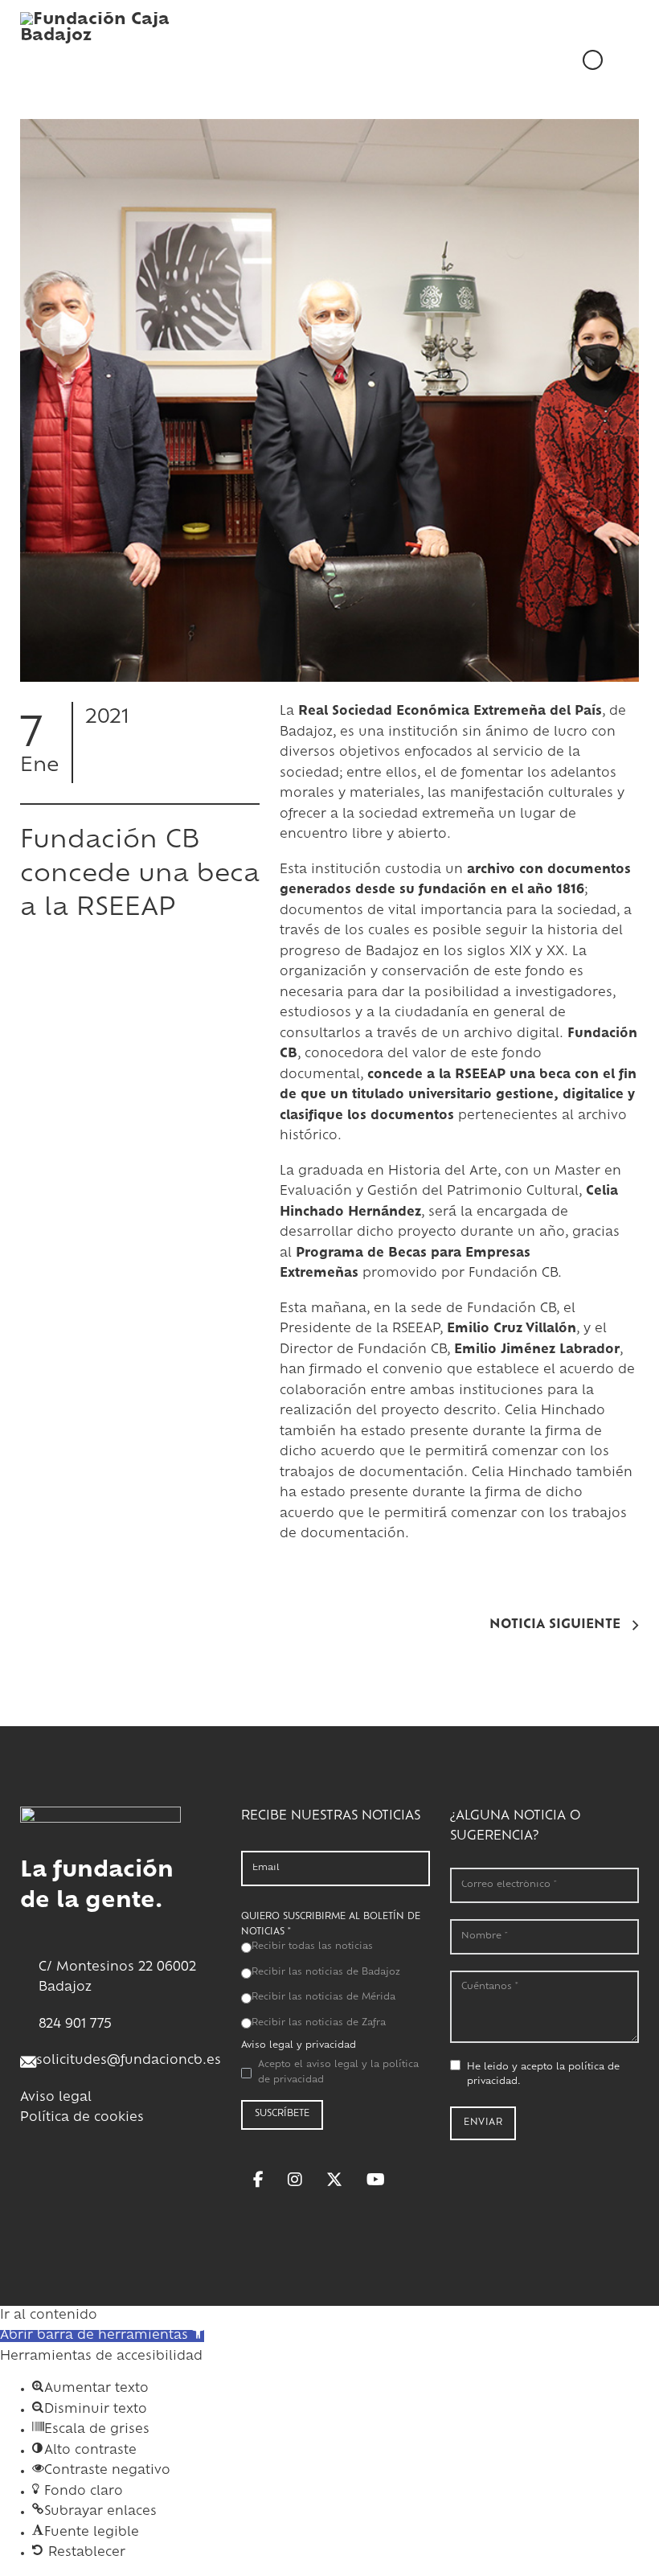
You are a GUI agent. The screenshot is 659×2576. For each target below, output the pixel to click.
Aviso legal (56, 2098)
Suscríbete (282, 2114)
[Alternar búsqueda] (621, 59)
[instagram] (295, 2180)
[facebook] (258, 2180)
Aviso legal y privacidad (299, 2046)
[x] (334, 2180)
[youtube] (376, 2180)
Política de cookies (82, 2118)
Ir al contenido (49, 2316)
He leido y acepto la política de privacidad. (543, 2075)
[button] (102, 2336)
